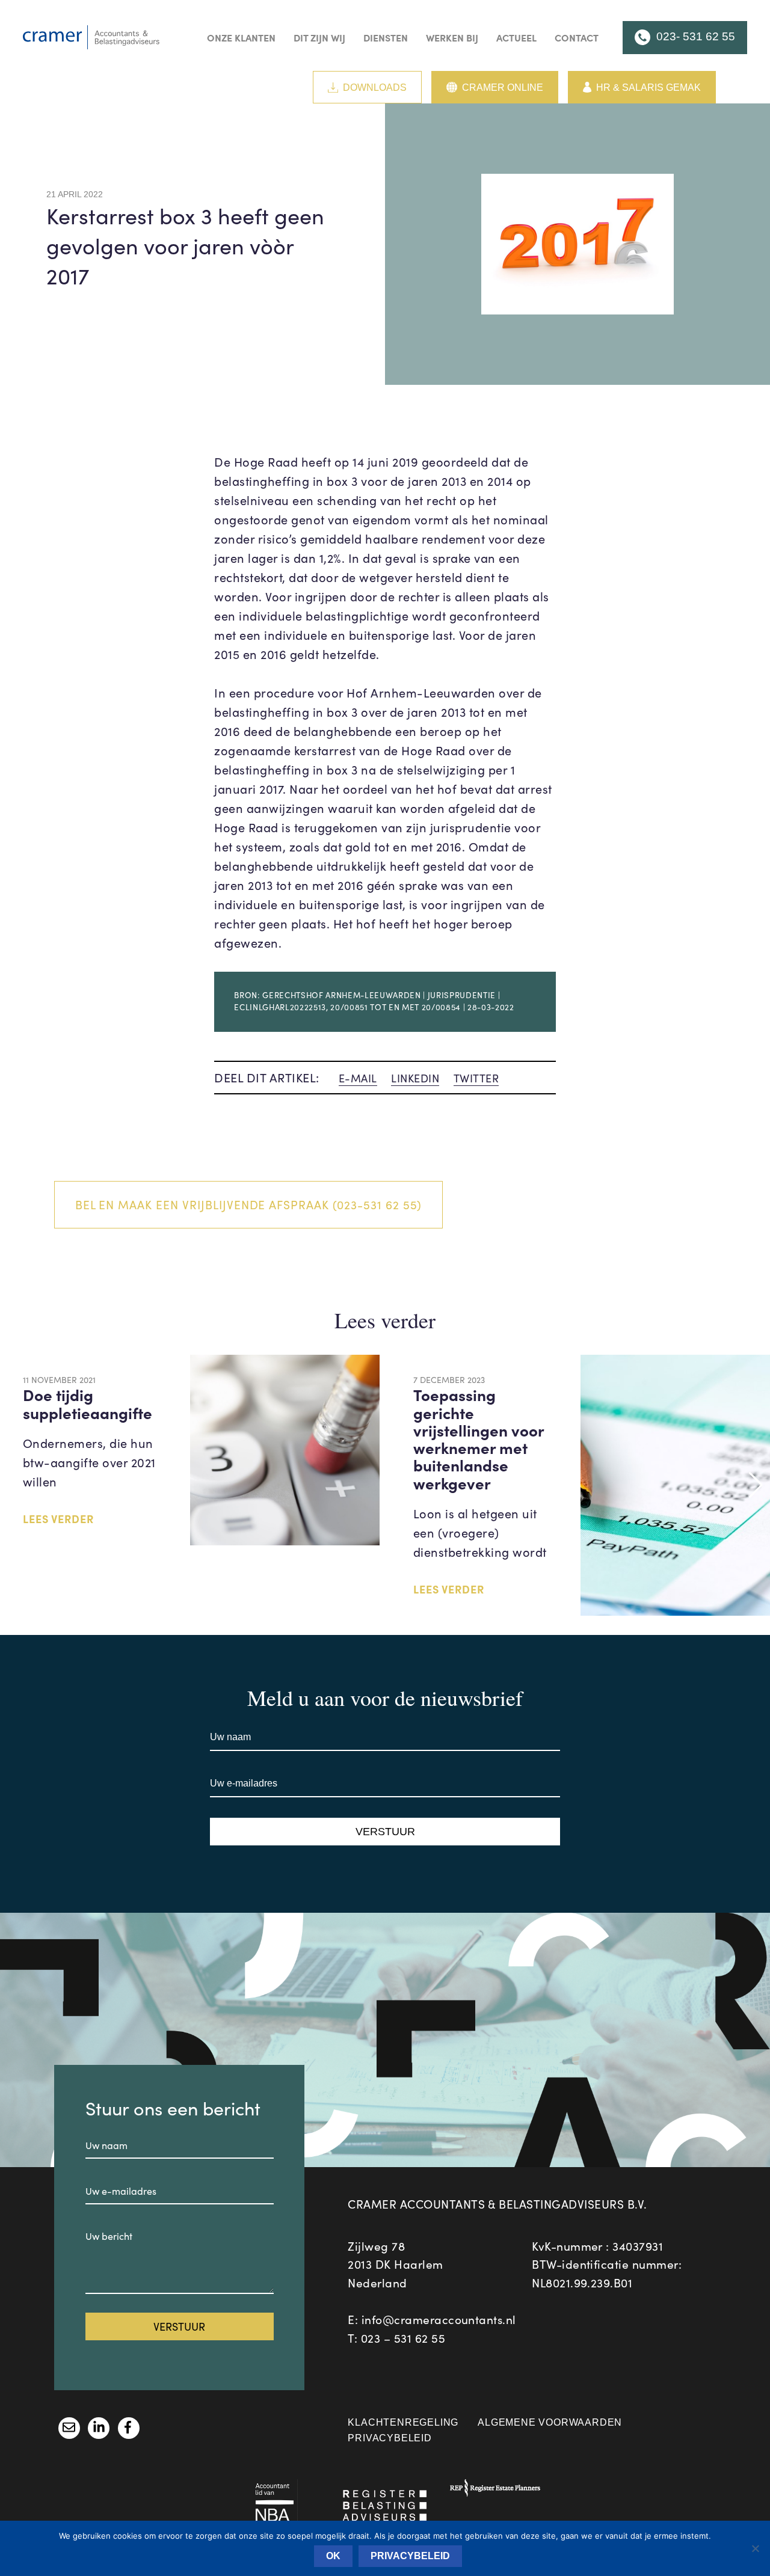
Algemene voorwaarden (550, 2422)
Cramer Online (503, 87)
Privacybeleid (390, 2438)
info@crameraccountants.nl (439, 2319)
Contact (577, 37)
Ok (333, 2556)
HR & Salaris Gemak (648, 87)
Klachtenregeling (403, 2422)
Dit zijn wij (319, 37)
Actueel (516, 37)
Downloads (375, 87)
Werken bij (452, 37)
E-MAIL (358, 1078)
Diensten (386, 37)
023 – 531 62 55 (403, 2338)
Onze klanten (241, 37)
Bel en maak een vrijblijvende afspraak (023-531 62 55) (249, 1204)
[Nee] (755, 2548)
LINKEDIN (415, 1078)
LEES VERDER (58, 1519)
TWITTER (476, 1078)
